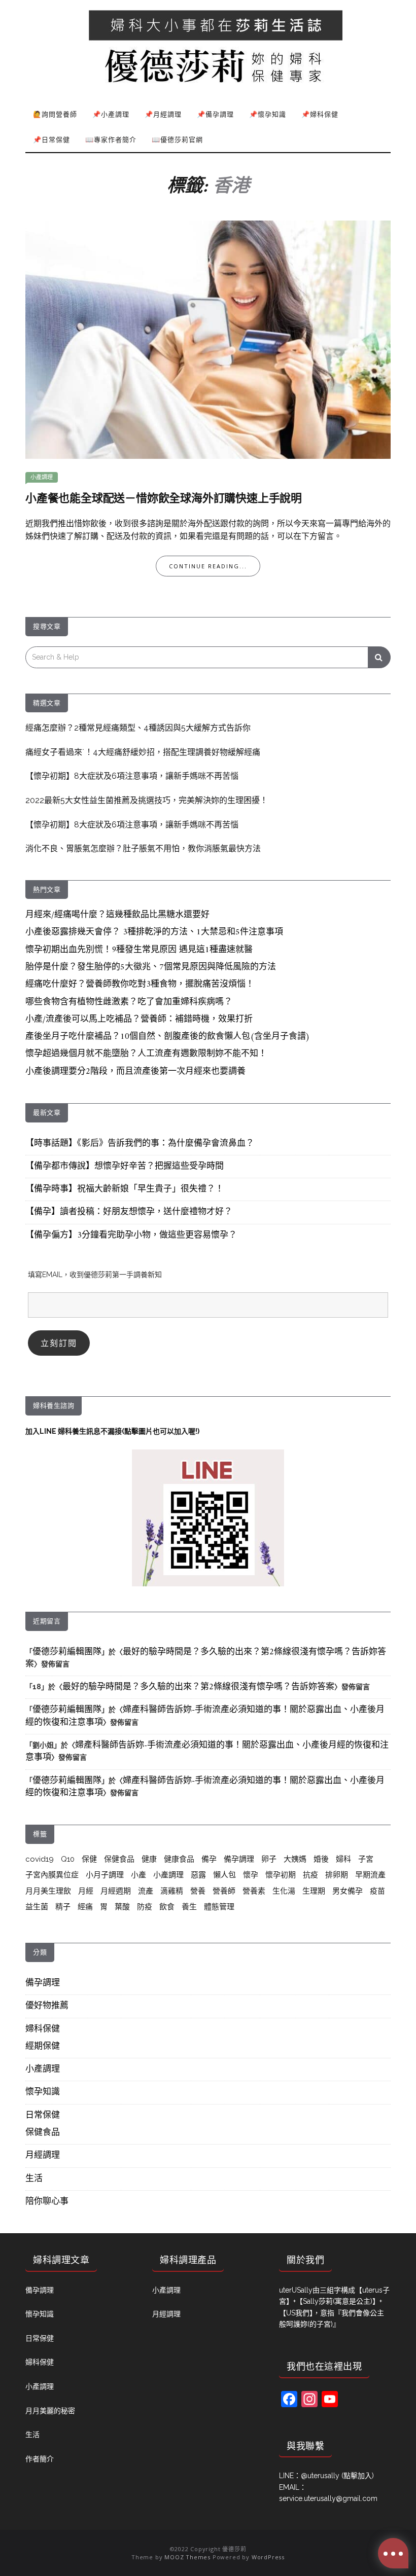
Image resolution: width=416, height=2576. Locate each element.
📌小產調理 (111, 114)
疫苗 (377, 1891)
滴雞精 (172, 1891)
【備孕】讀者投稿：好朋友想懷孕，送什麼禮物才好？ (129, 1212)
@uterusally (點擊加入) (337, 2476)
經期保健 (43, 2047)
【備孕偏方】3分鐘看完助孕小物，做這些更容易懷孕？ (131, 1236)
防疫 (145, 1907)
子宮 (366, 1859)
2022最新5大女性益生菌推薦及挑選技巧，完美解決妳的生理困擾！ (147, 800)
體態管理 (219, 1907)
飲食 (167, 1907)
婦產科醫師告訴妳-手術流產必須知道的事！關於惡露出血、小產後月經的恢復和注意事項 (205, 1716)
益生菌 (37, 1907)
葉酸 (122, 1907)
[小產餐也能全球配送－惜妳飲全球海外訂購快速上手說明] (208, 339)
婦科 (343, 1859)
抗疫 (310, 1875)
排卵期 (337, 1875)
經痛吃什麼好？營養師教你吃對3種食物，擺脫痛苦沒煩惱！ (140, 985)
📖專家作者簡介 (111, 139)
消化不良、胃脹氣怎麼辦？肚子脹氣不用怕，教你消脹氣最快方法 (143, 848)
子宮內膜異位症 (52, 1875)
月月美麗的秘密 (50, 2411)
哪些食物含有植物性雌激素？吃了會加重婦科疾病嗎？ (129, 1002)
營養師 (224, 1891)
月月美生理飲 (48, 1891)
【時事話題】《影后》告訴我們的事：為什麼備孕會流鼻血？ (140, 1144)
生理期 (314, 1891)
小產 (138, 1875)
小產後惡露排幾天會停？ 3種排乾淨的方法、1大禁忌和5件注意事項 (154, 932)
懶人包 (224, 1875)
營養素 (254, 1891)
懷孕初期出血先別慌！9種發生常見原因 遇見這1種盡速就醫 (139, 950)
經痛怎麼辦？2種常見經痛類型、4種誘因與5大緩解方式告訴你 (138, 728)
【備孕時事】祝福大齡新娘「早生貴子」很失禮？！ (125, 1189)
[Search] (379, 657)
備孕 (209, 1859)
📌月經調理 (163, 114)
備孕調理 (239, 1859)
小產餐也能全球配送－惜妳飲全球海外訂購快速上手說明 (164, 499)
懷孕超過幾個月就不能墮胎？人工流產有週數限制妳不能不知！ (146, 1054)
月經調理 (43, 2156)
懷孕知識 (43, 2092)
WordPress (268, 2557)
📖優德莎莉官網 (177, 139)
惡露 (198, 1875)
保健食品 (119, 1859)
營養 (198, 1891)
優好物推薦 (47, 2006)
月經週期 (116, 1891)
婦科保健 (43, 2029)
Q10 (68, 1859)
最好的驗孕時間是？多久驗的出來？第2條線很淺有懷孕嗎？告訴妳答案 (206, 1658)
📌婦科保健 (320, 114)
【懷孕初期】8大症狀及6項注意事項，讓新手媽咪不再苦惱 (132, 776)
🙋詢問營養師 (55, 114)
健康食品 (179, 1859)
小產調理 (42, 477)
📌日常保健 (51, 139)
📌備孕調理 (215, 114)
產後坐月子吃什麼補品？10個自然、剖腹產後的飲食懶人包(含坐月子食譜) (168, 1037)
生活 (34, 2179)
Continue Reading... (208, 566)
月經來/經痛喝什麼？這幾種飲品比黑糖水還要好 (117, 915)
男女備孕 (348, 1891)
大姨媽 (295, 1859)
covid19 (40, 1859)
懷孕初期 (281, 1875)
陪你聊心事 (47, 2202)
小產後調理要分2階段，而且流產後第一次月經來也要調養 (135, 1072)
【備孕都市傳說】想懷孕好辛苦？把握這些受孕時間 (125, 1167)
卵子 (269, 1859)
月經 (86, 1891)
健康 (149, 1859)
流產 (146, 1891)
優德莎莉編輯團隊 (67, 1652)
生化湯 (284, 1891)
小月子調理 (105, 1875)
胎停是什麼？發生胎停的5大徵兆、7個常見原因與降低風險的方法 (151, 967)
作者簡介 (40, 2459)
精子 (63, 1907)
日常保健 (43, 2116)
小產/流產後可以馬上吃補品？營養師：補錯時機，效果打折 (139, 1020)
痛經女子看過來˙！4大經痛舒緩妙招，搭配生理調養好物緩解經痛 (143, 752)
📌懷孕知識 (268, 114)
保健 (89, 1859)
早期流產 (370, 1875)
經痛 (85, 1907)
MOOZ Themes (187, 2557)
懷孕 (251, 1875)
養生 (189, 1907)
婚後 (321, 1859)
